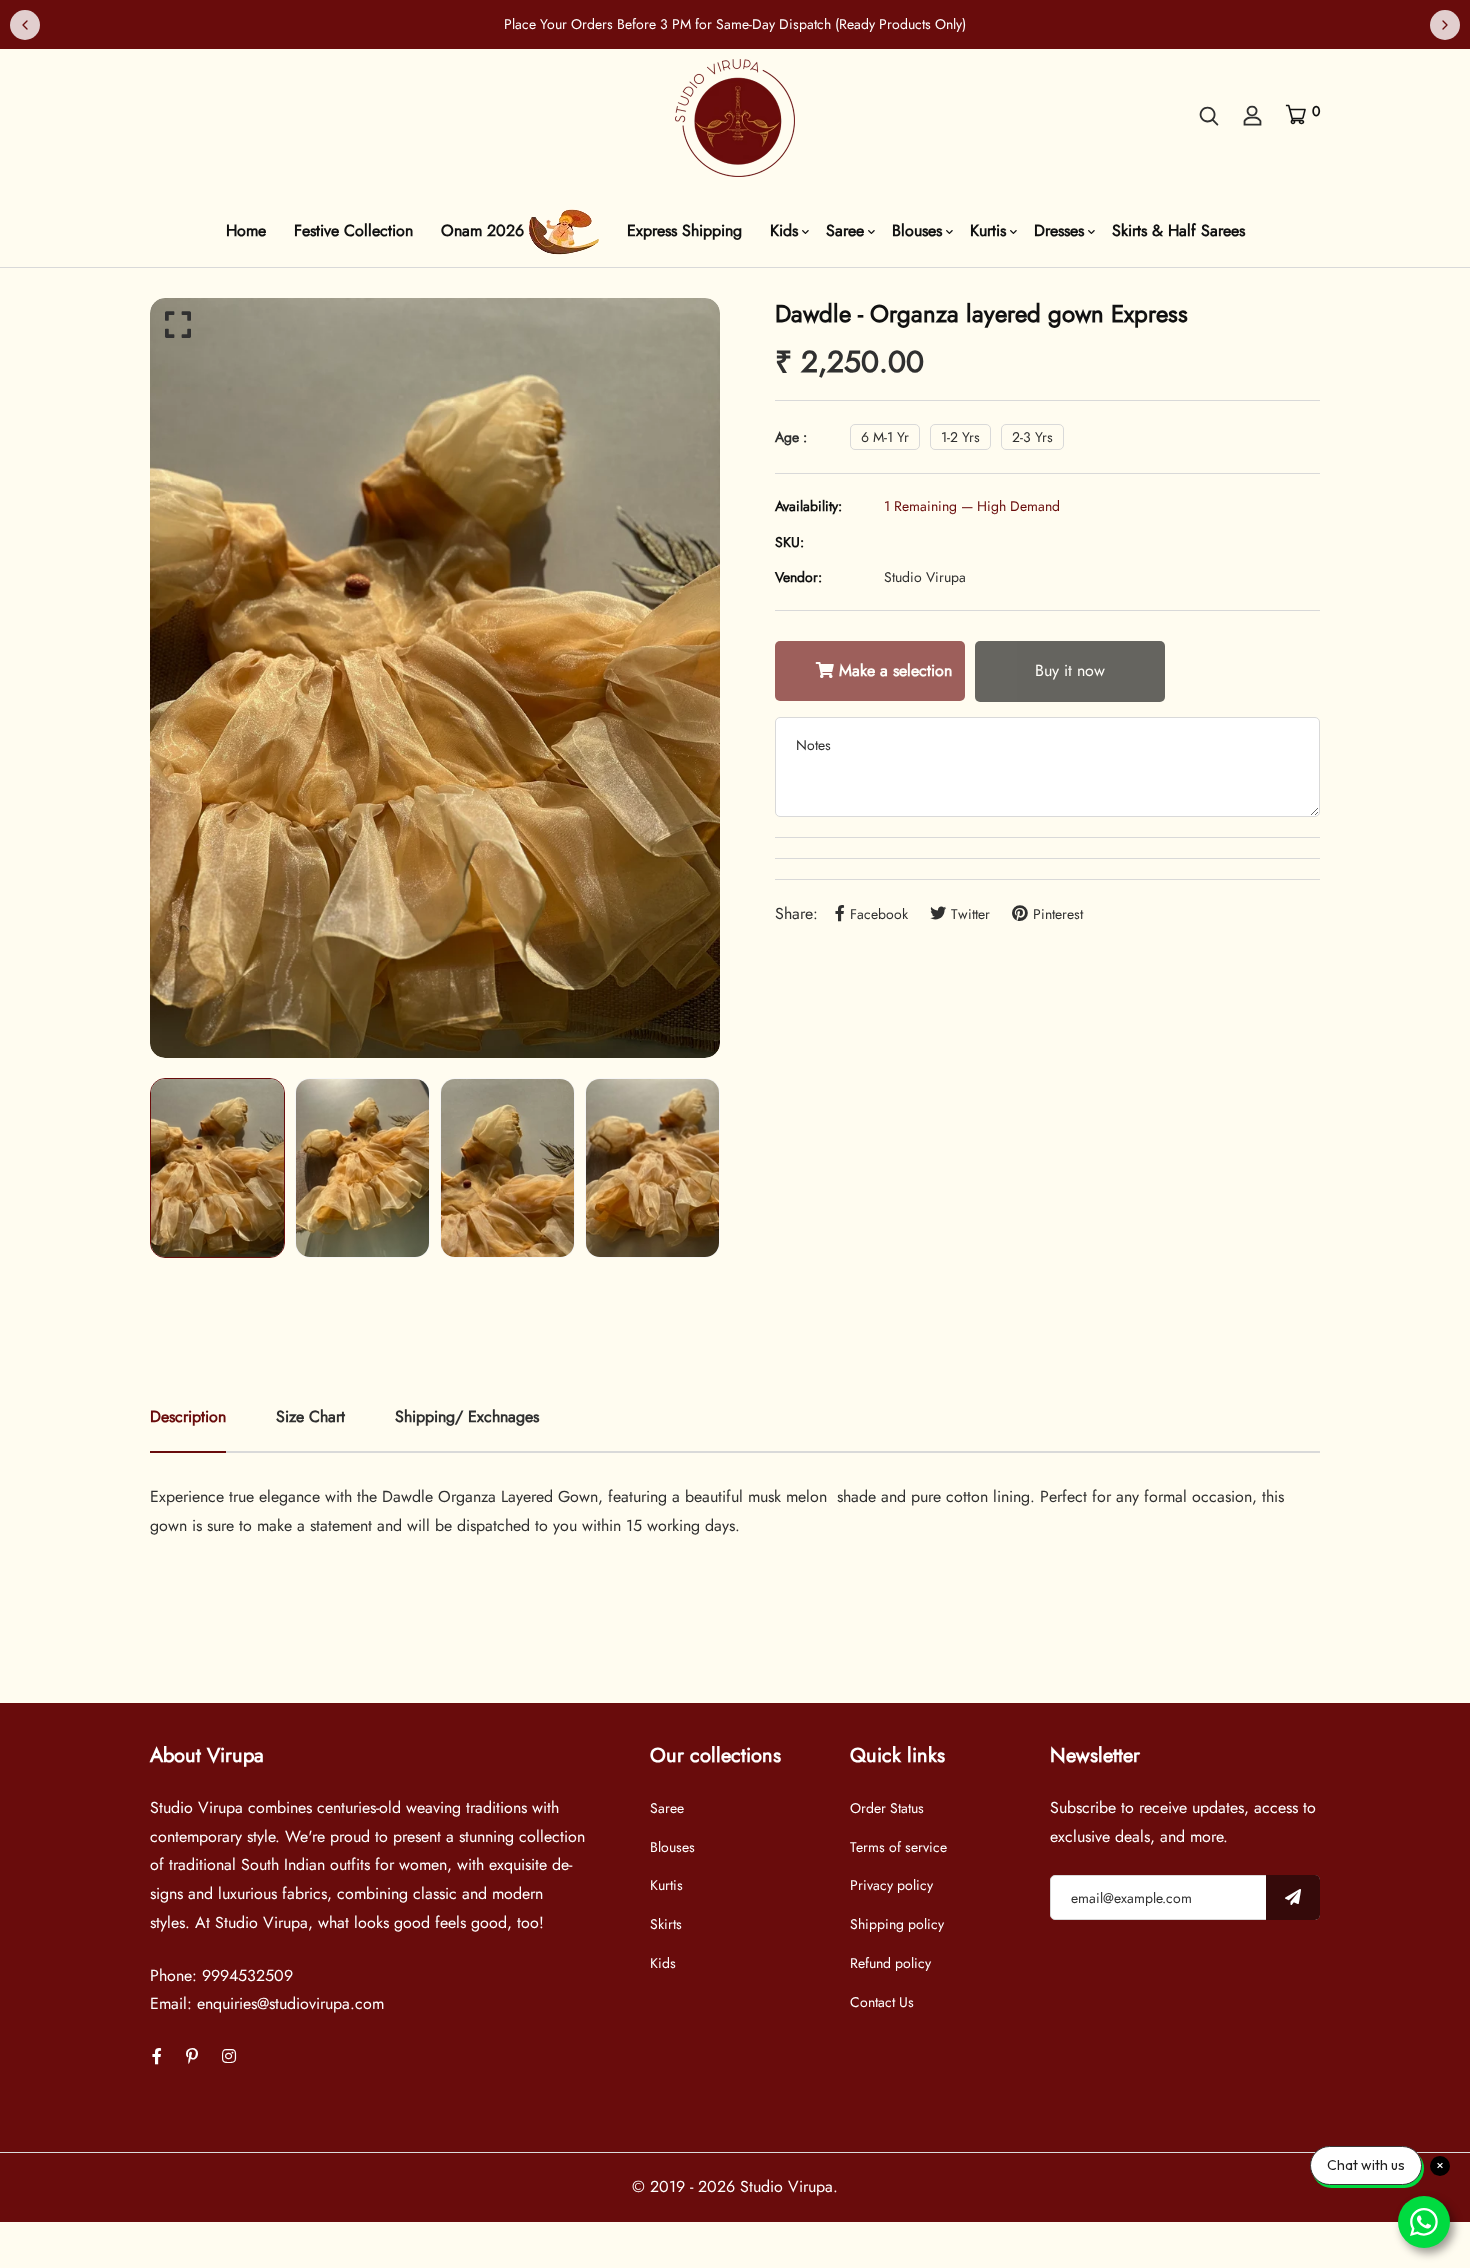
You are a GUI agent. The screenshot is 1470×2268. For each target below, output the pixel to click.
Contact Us (882, 2002)
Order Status (887, 1808)
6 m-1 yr (885, 437)
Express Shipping (684, 230)
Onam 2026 (485, 230)
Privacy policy (891, 1885)
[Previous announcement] (25, 25)
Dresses (1059, 230)
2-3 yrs (1032, 437)
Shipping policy (897, 1924)
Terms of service (898, 1847)
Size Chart (310, 1416)
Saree (845, 230)
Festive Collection (353, 230)
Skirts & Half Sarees (1178, 230)
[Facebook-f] (157, 2056)
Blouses (917, 230)
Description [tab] (188, 1416)
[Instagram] (229, 2056)
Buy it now (1070, 670)
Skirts (666, 1924)
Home (246, 230)
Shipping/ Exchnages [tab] (467, 1416)
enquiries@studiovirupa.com (290, 2003)
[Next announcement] (1445, 25)
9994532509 (247, 1975)
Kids (784, 230)
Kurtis (988, 230)
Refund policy (890, 1963)
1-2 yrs (960, 437)
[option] (435, 678)
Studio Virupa (925, 577)
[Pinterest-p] (192, 2056)
